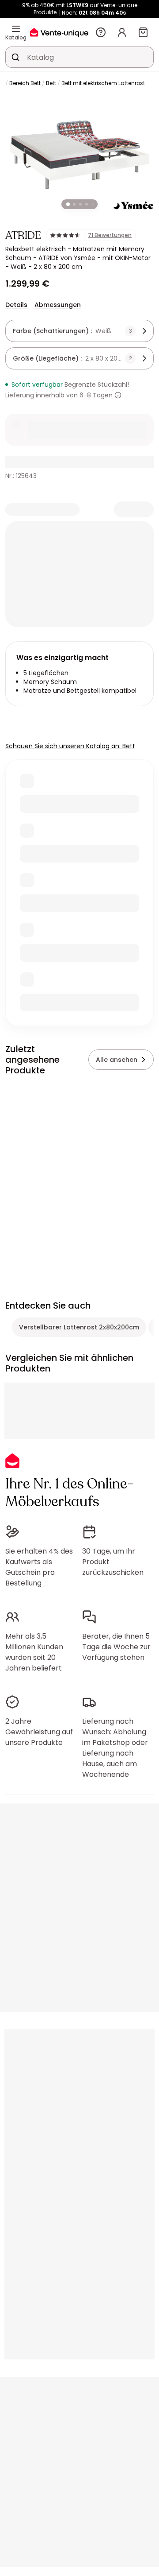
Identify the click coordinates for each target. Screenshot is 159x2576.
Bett (51, 83)
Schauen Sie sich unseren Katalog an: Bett (70, 746)
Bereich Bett (25, 83)
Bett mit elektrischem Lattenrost (103, 83)
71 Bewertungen (110, 235)
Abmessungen (58, 305)
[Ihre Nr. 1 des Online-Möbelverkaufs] (59, 32)
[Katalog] (16, 29)
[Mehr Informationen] (118, 395)
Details (16, 305)
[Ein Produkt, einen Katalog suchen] (15, 57)
